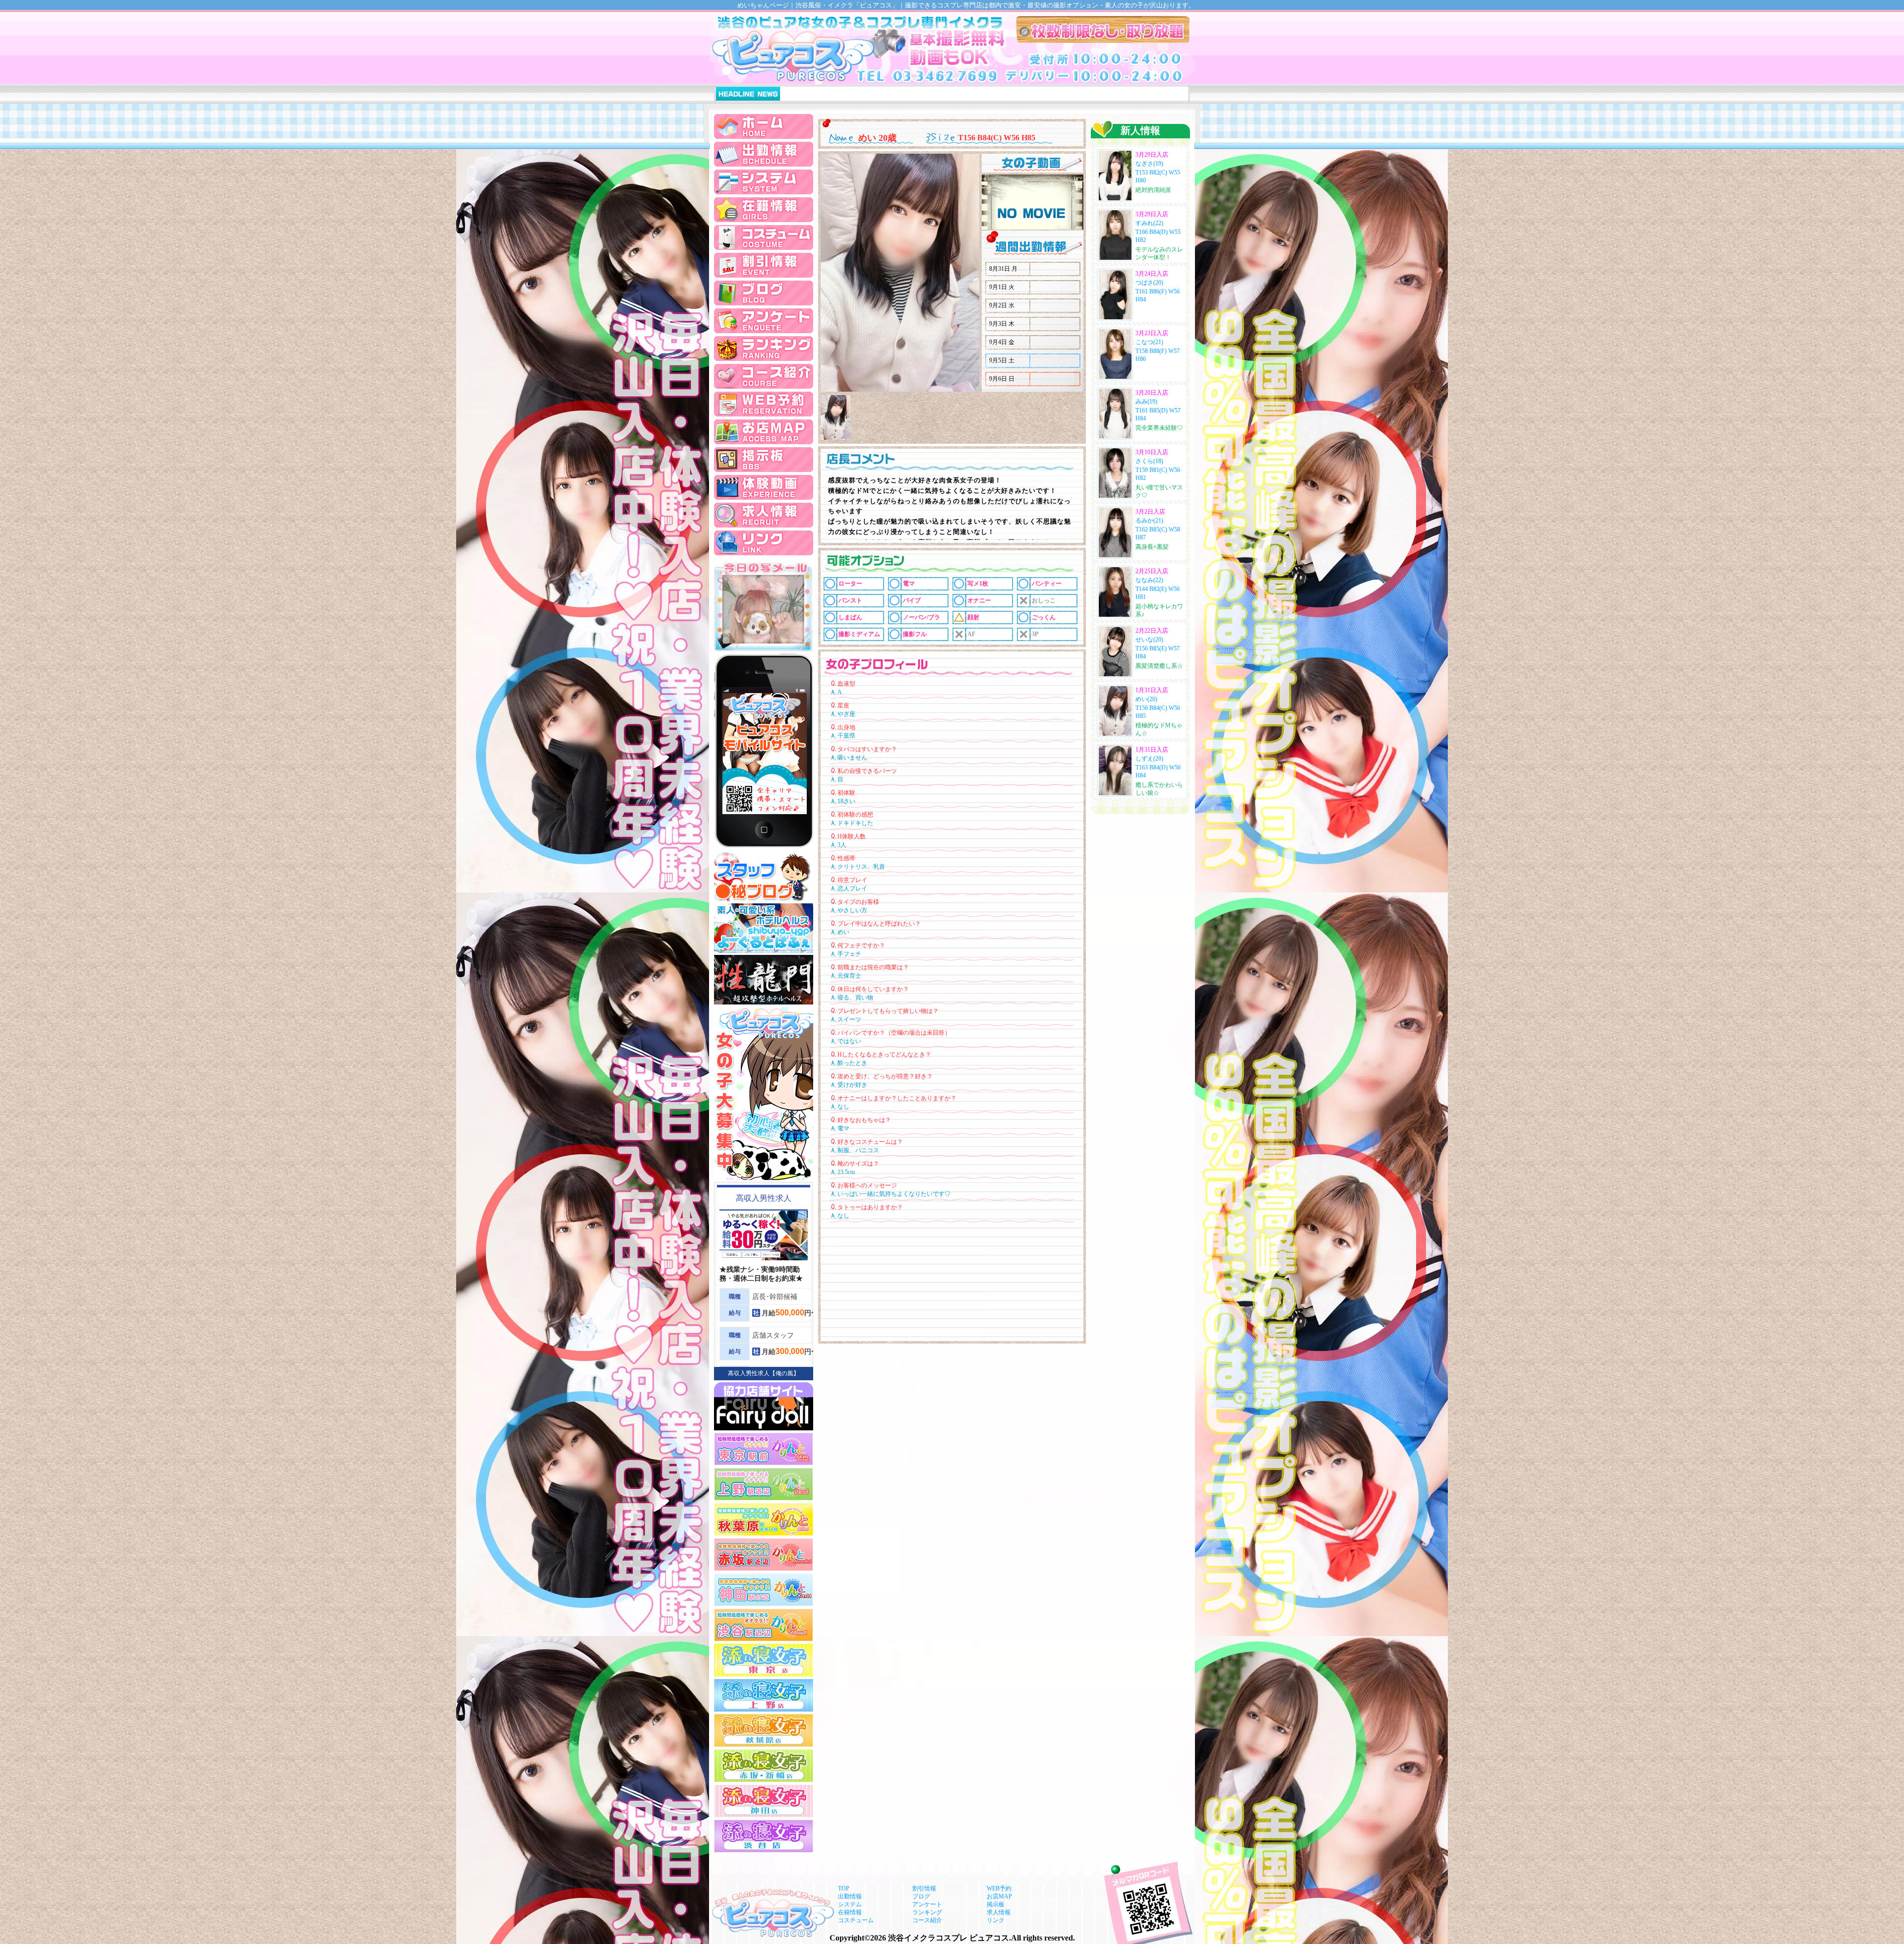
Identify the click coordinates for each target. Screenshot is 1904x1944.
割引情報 (924, 1888)
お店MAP (999, 1896)
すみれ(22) (1149, 223)
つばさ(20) (1149, 283)
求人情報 (999, 1912)
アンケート (927, 1904)
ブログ (921, 1896)
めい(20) (1146, 699)
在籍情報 (850, 1912)
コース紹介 (927, 1920)
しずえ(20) (1149, 759)
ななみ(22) (1149, 580)
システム (850, 1904)
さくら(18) (1149, 461)
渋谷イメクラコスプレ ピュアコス (949, 1938)
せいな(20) (1149, 640)
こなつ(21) (1149, 342)
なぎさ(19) (1149, 164)
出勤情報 (850, 1896)
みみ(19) (1146, 402)
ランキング (927, 1912)
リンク (996, 1920)
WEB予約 (999, 1888)
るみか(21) (1149, 521)
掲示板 (996, 1904)
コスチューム (856, 1920)
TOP (844, 1888)
